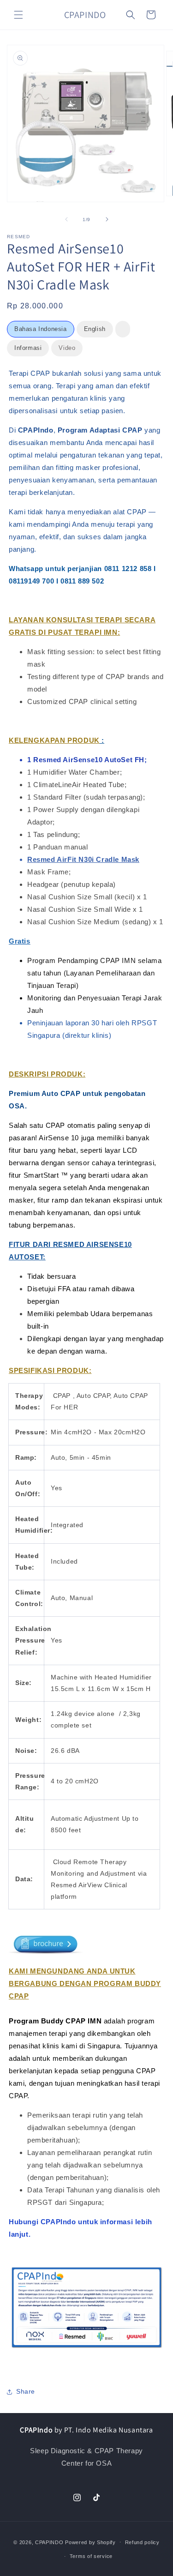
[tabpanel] (86, 1366)
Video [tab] (67, 348)
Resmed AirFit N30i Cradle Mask (83, 859)
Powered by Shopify (90, 2542)
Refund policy (142, 2542)
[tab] (41, 329)
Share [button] (26, 2391)
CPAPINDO (50, 2542)
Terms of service (91, 2556)
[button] (18, 15)
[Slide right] (107, 219)
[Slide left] (66, 219)
